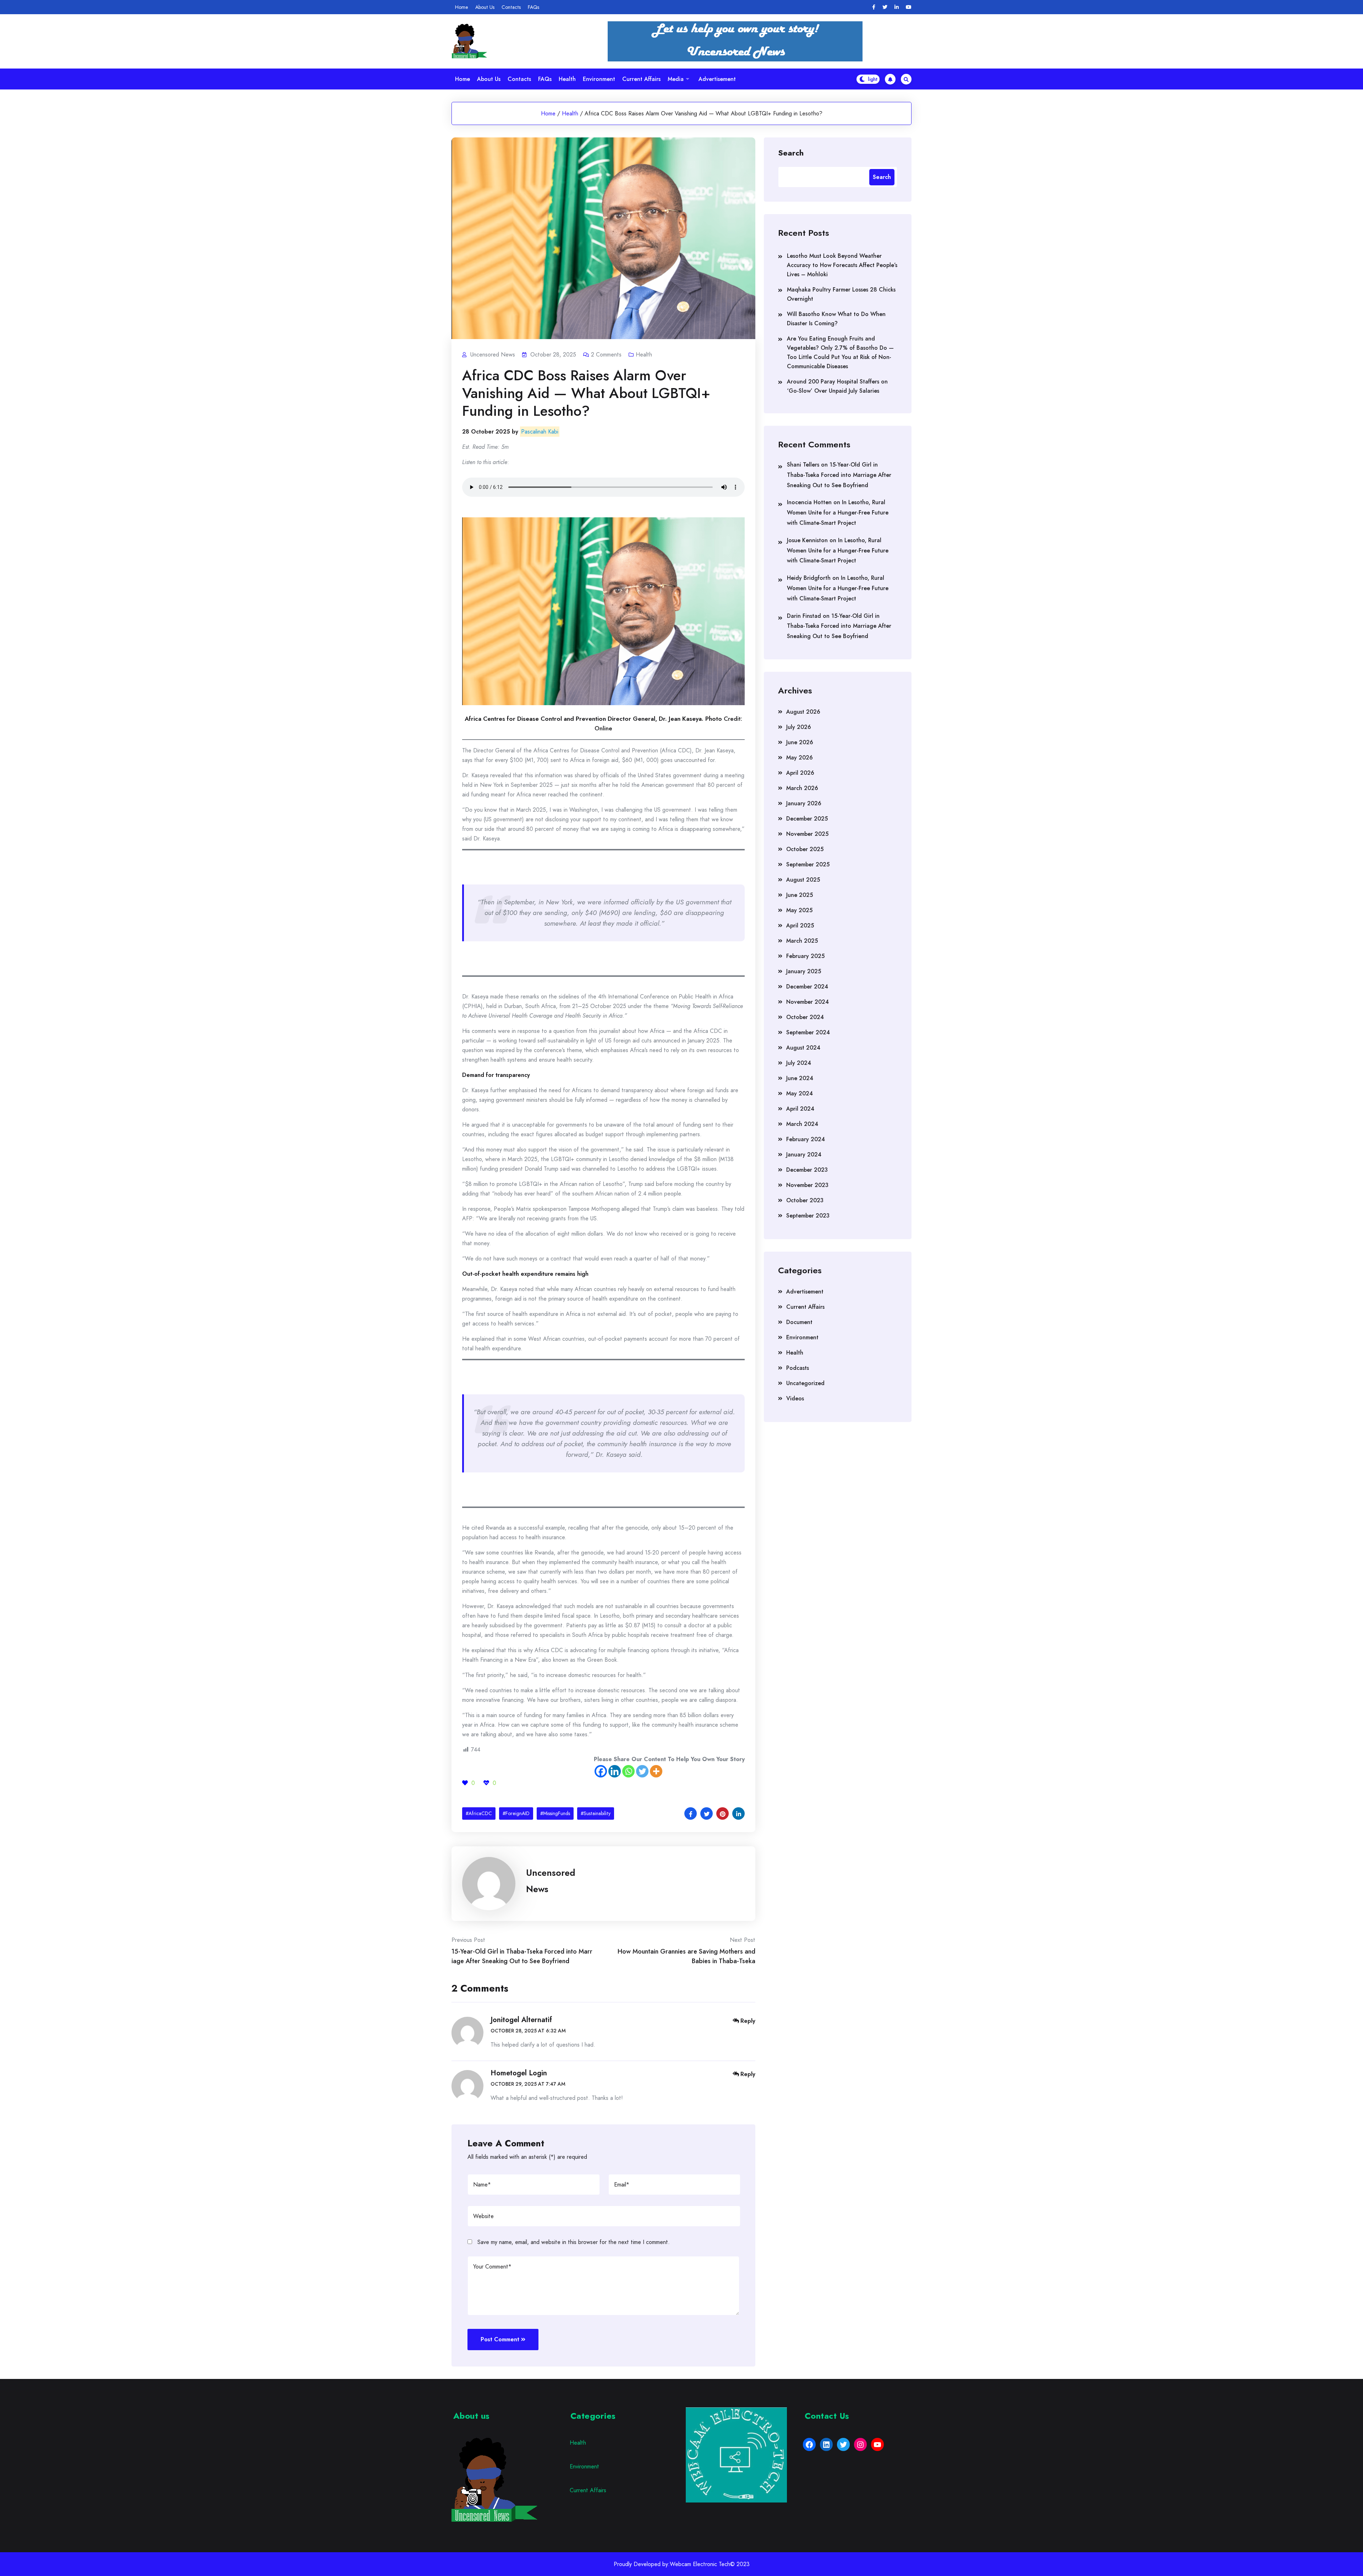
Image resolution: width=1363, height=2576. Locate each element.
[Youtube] (909, 7)
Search (791, 152)
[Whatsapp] (628, 1771)
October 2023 (805, 1200)
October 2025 (805, 849)
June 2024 (800, 1078)
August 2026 (803, 712)
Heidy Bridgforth (809, 578)
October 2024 (805, 1017)
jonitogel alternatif (521, 2020)
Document (799, 1322)
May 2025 (799, 910)
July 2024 (799, 1063)
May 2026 (800, 758)
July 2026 (799, 727)
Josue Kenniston (807, 540)
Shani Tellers (803, 465)
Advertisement (717, 79)
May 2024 (800, 1093)
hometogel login (519, 2073)
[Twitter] (885, 7)
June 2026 (800, 742)
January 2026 (804, 803)
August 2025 (803, 880)
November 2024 (808, 1002)
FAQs (533, 7)
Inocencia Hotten (809, 502)
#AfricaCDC (479, 1813)
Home (462, 7)
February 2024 (806, 1139)
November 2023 (807, 1185)
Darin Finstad (804, 616)
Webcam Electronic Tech (700, 2564)
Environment (599, 79)
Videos (795, 1398)
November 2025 (807, 834)
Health (567, 79)
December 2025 (807, 819)
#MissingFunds (555, 1813)
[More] (656, 1771)
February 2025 (805, 956)
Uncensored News (551, 1881)
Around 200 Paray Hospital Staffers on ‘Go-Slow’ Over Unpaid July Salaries (837, 386)
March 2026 (802, 788)
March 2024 (802, 1124)
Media (676, 79)
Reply (748, 2021)
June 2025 (800, 895)
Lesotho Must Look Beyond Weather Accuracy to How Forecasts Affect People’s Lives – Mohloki (842, 265)
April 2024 (800, 1109)
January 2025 (804, 971)
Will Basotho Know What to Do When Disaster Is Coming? (836, 319)
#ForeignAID (516, 1813)
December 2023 (807, 1170)
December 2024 (807, 987)
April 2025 (800, 925)
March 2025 (802, 941)
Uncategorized (805, 1383)
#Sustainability (596, 1813)
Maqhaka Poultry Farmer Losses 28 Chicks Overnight (841, 294)
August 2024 (803, 1048)
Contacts (511, 7)
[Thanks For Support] (465, 1783)
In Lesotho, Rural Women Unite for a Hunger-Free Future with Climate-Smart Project (838, 513)
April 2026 (800, 773)
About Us (485, 7)
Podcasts (798, 1368)
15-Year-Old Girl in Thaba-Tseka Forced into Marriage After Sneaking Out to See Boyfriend (839, 475)
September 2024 (808, 1032)
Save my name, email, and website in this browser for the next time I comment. (574, 2242)
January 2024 (804, 1154)
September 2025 (808, 864)
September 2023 (808, 1216)
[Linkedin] (897, 7)
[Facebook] (874, 7)
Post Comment (500, 2339)
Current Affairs (641, 79)
